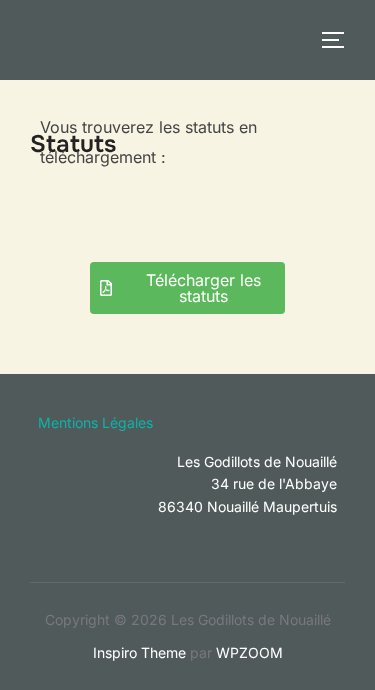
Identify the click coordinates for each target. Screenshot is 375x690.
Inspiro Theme (139, 652)
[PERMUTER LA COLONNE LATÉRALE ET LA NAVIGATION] (340, 40)
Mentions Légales (95, 422)
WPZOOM (249, 652)
